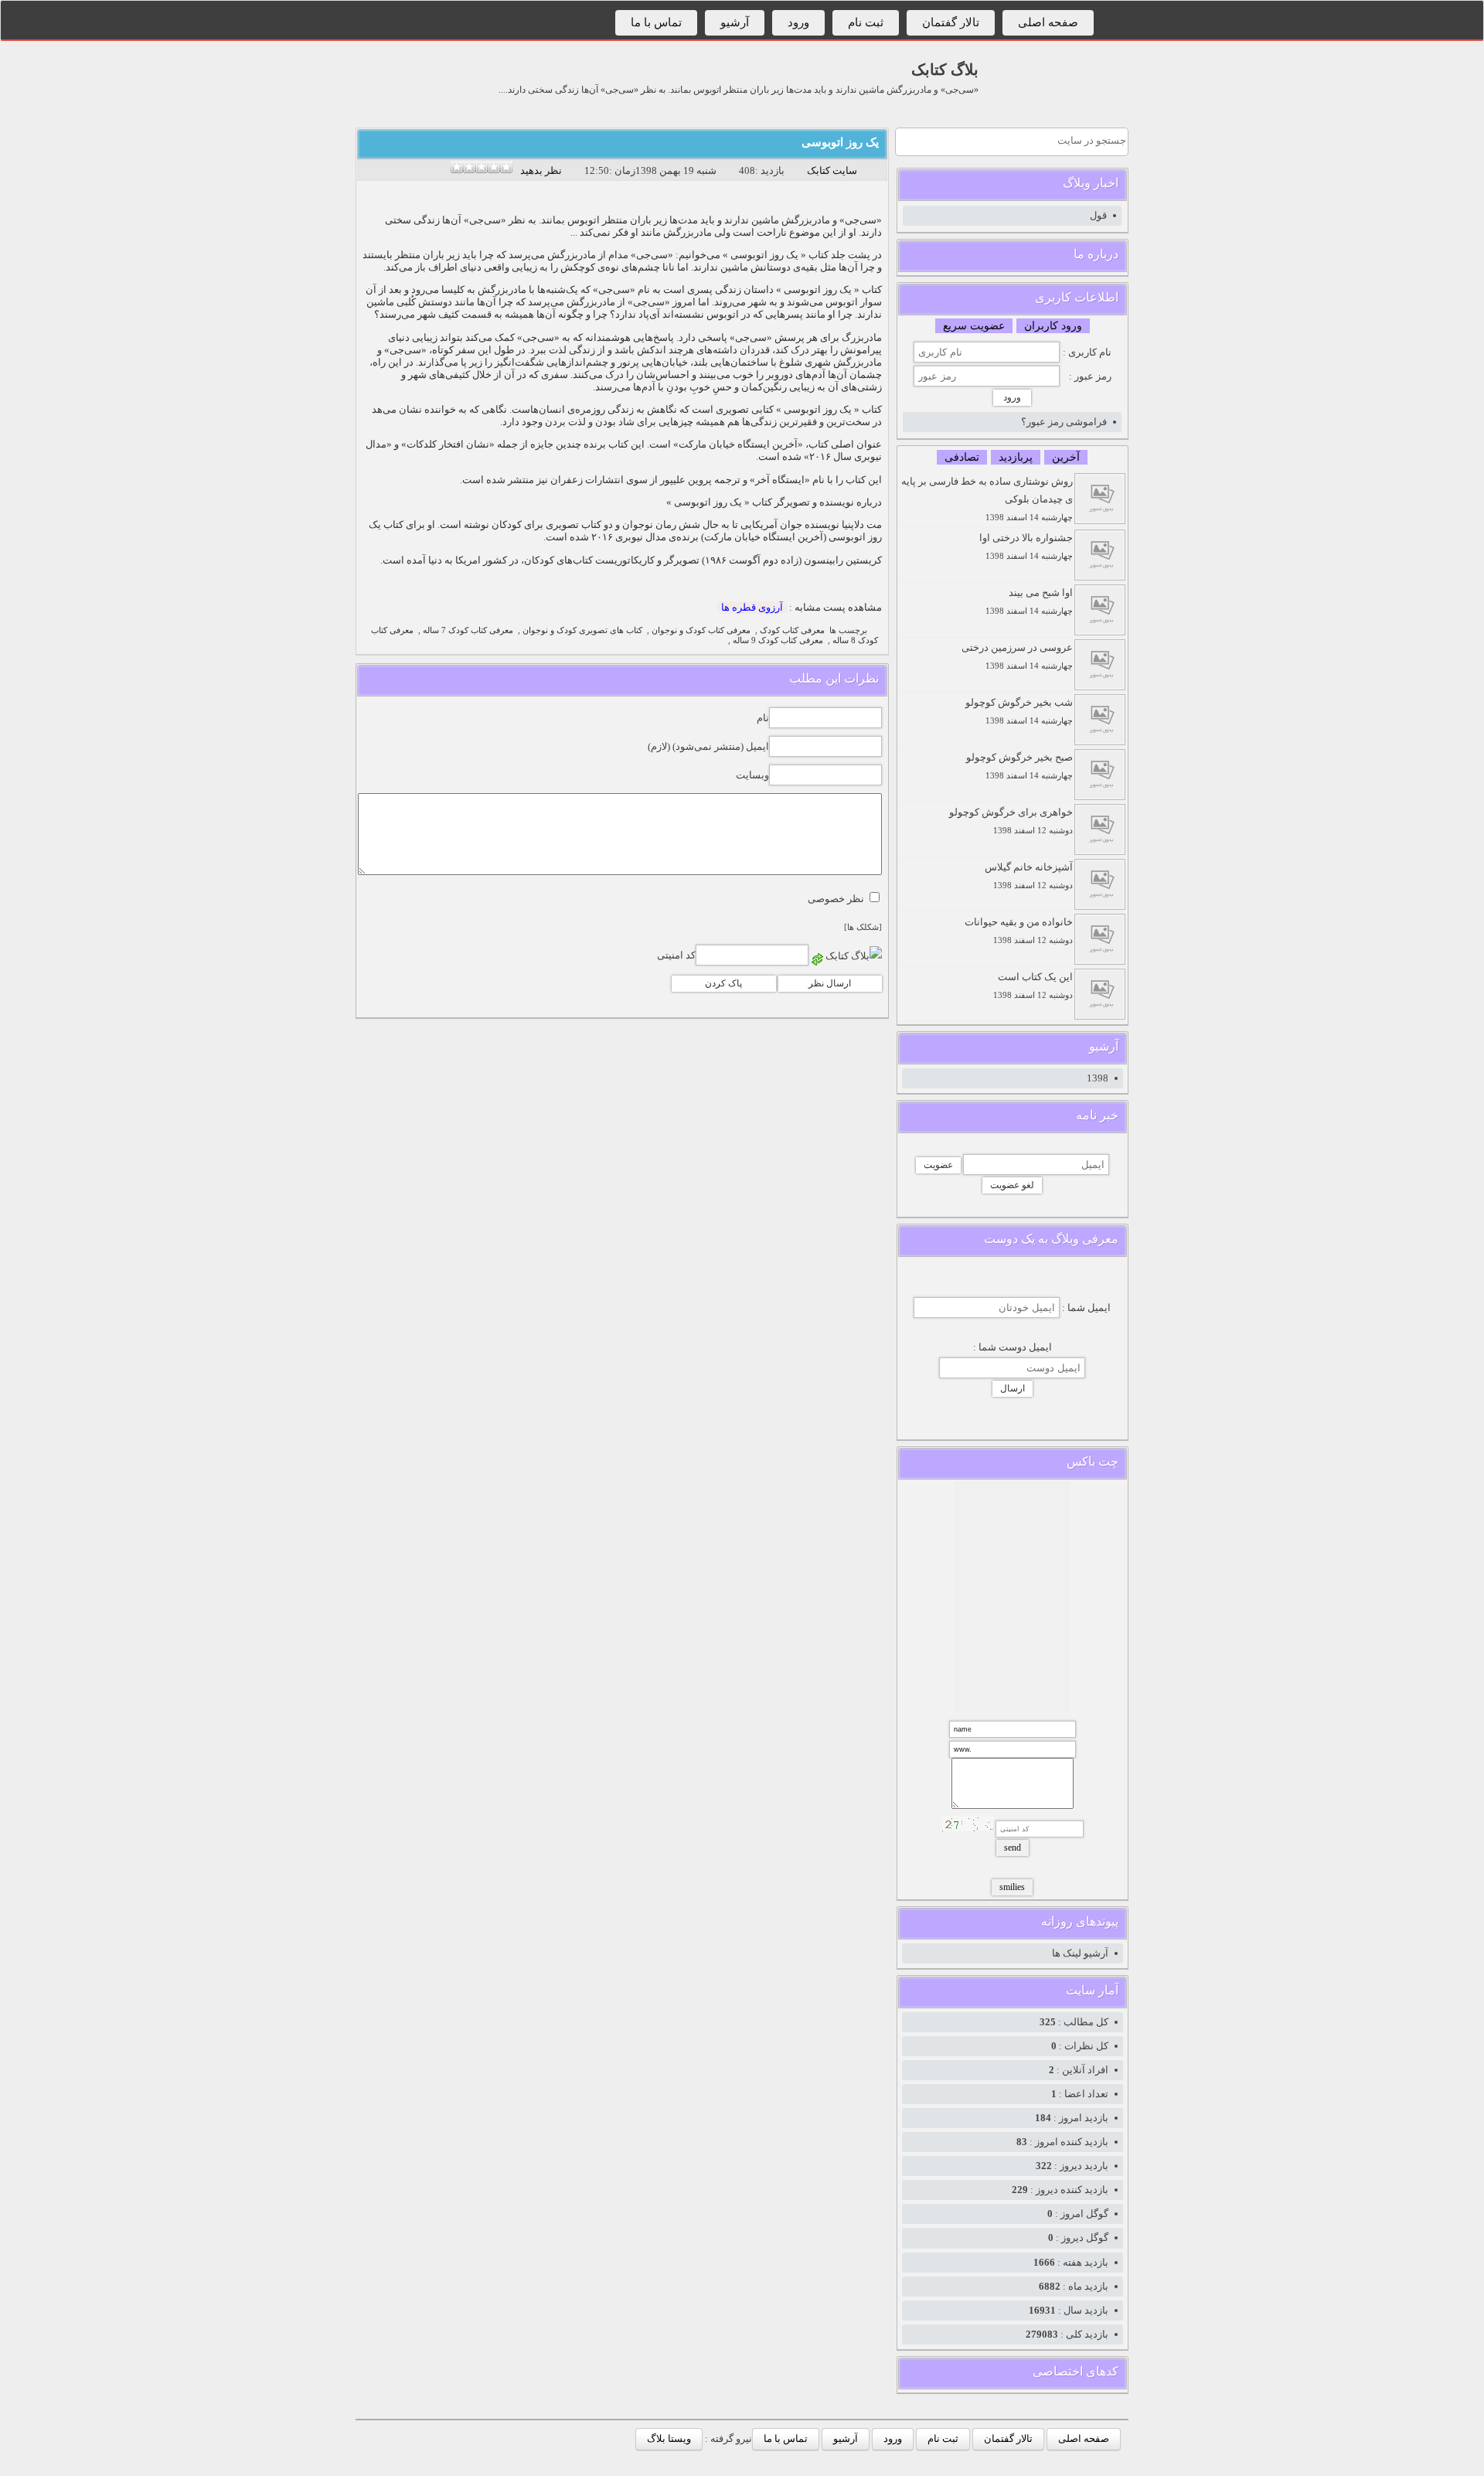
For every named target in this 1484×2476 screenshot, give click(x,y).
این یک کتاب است (1033, 985)
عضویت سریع (974, 326)
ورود (798, 22)
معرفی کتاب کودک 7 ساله (468, 630)
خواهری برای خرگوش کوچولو (1011, 821)
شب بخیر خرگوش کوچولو (1019, 711)
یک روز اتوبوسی (840, 142)
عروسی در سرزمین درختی (1017, 656)
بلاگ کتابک (945, 70)
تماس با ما (656, 22)
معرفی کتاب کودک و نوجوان (701, 630)
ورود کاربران (1053, 326)
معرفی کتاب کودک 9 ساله (778, 640)
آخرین (1066, 457)
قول (1098, 215)
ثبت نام (866, 22)
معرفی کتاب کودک (792, 630)
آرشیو (735, 22)
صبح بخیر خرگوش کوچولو (1019, 766)
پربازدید (1016, 457)
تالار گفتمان (951, 22)
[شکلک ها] (863, 927)
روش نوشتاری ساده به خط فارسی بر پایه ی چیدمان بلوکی (987, 499)
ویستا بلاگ (669, 2439)
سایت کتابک (832, 170)
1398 (1098, 1078)
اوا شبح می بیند (1029, 601)
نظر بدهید (541, 170)
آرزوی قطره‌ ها (752, 607)
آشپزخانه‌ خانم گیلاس (1029, 875)
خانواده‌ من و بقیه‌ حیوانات (1019, 930)
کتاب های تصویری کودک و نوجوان (582, 630)
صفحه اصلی (1048, 22)
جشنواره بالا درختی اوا (1026, 546)
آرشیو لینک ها (1080, 1953)
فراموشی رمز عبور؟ (1064, 422)
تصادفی (962, 457)
